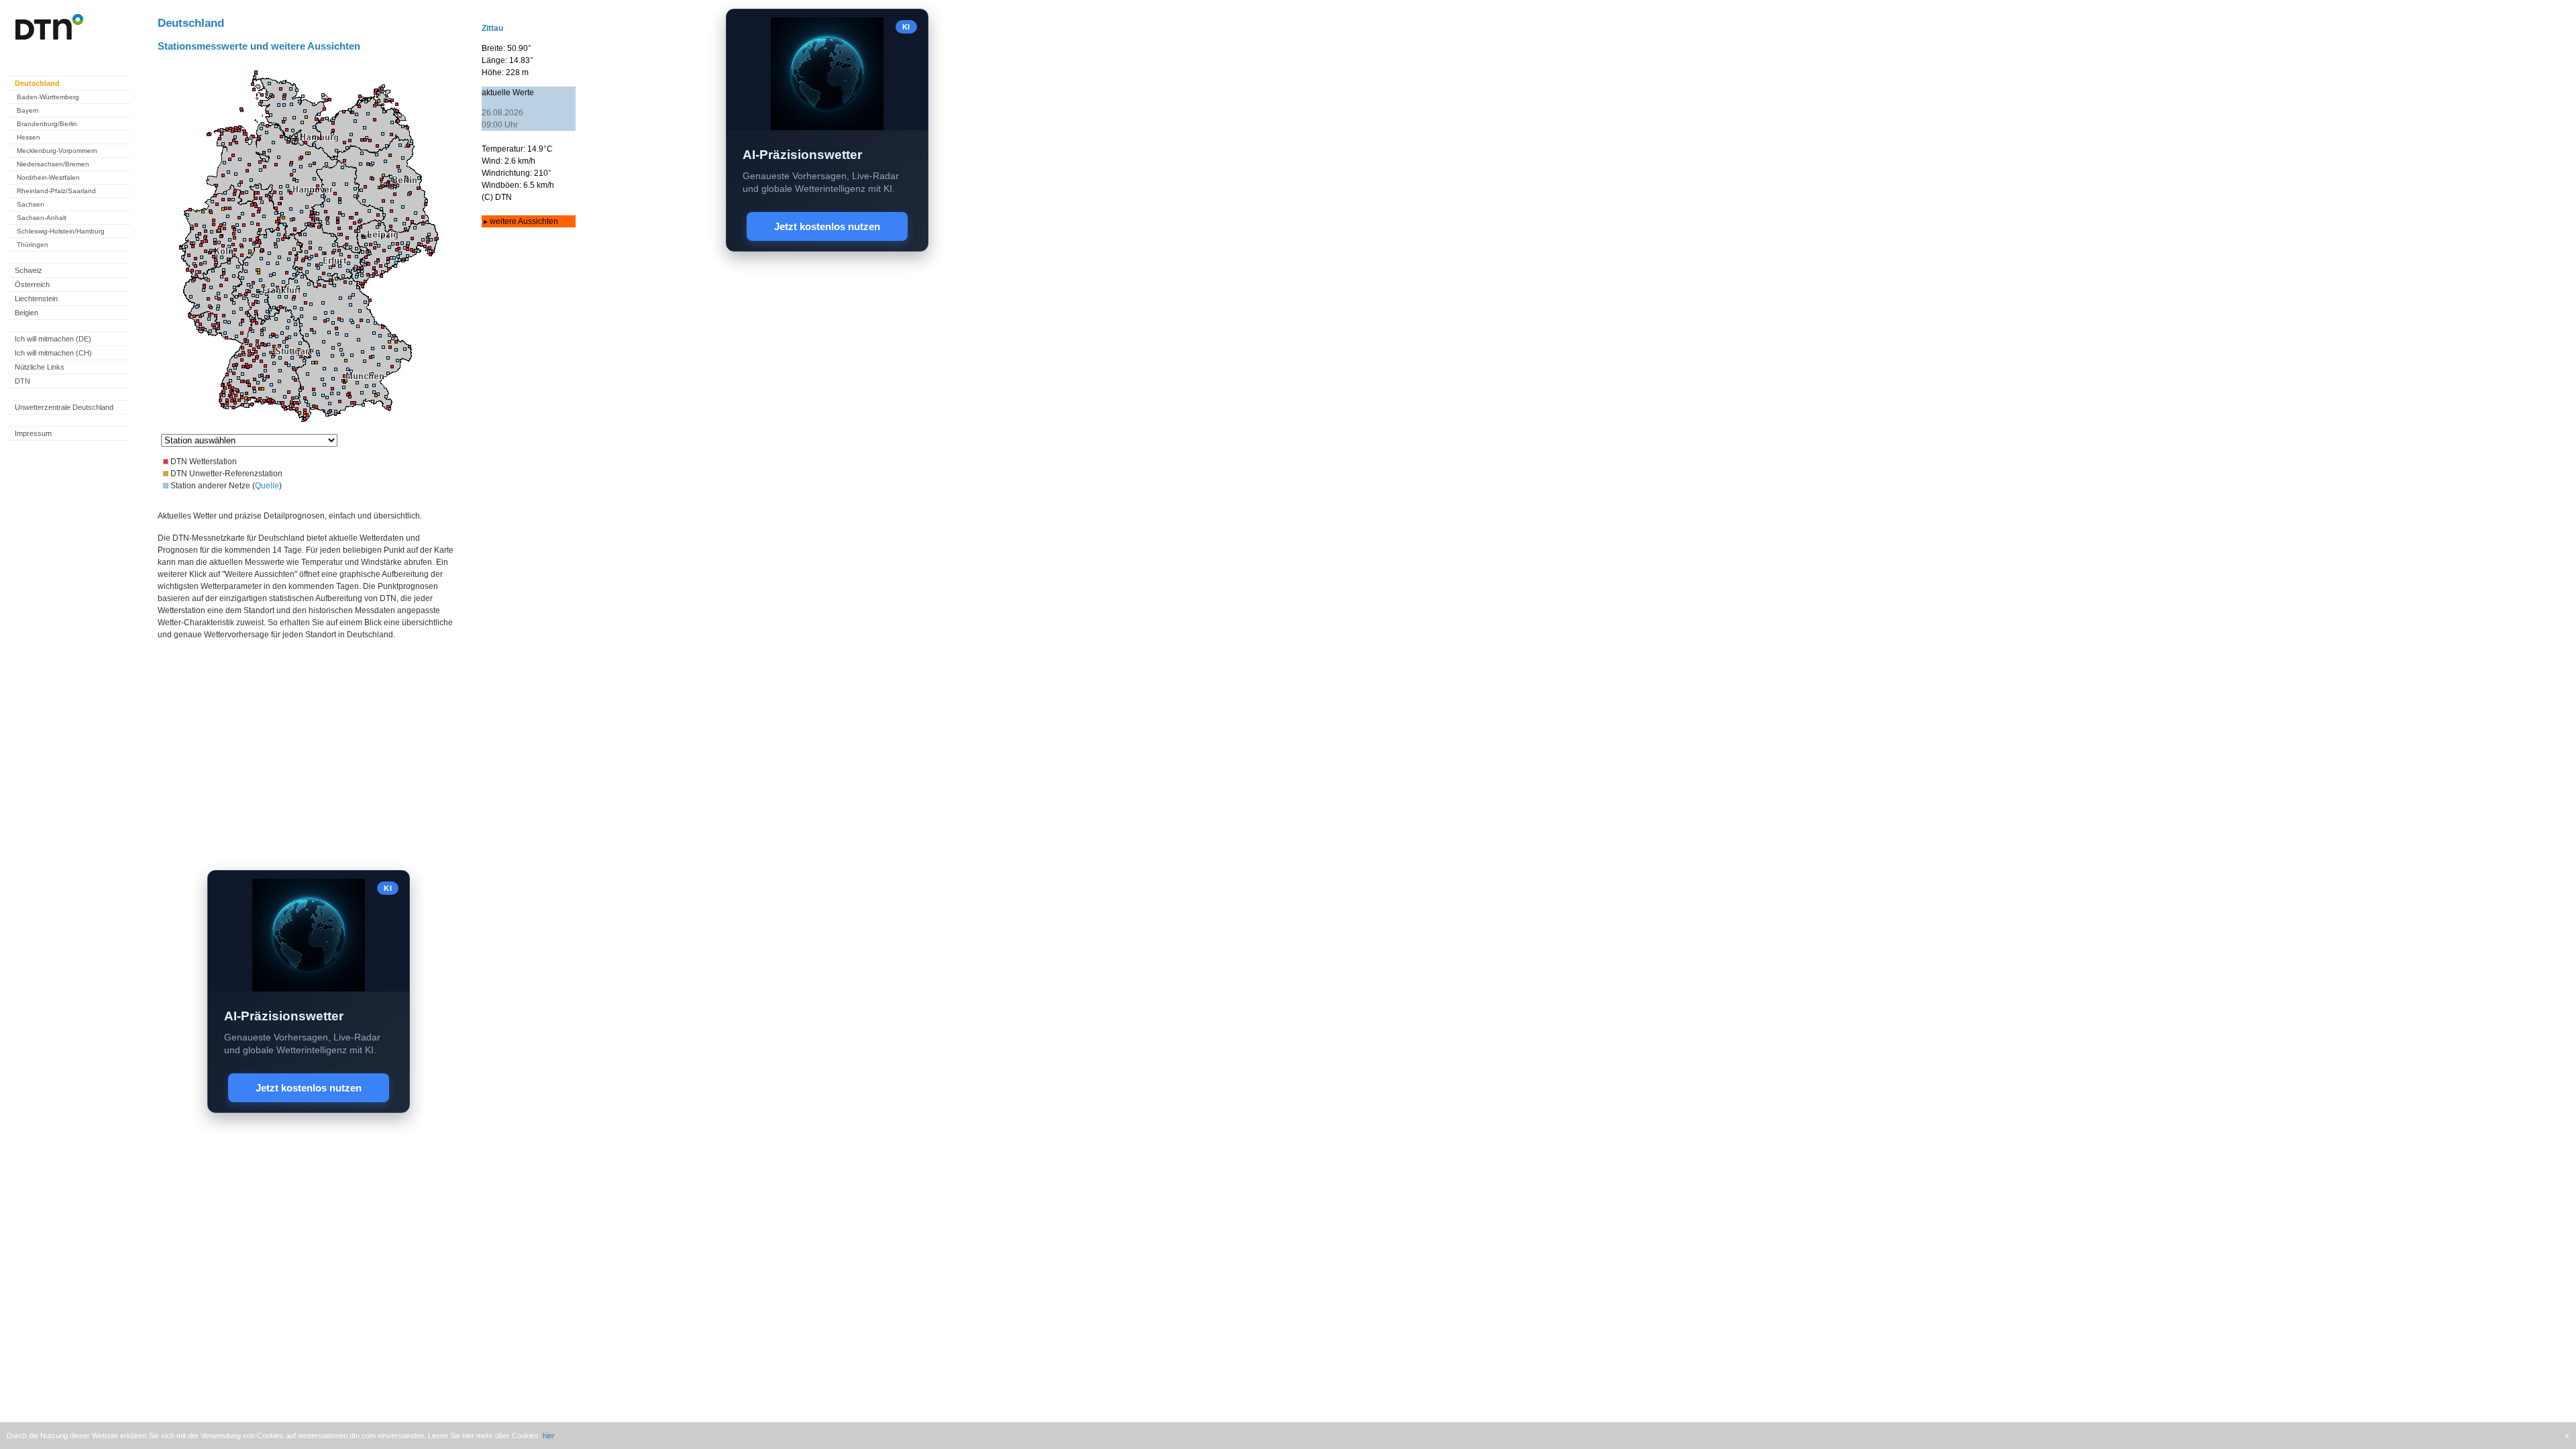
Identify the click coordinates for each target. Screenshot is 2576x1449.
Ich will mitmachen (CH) (53, 353)
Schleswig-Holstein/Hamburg (61, 231)
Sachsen (31, 204)
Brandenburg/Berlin (47, 124)
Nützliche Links (40, 367)
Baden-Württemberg (48, 97)
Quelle (267, 486)
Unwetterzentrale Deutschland (64, 407)
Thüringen (33, 245)
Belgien (26, 313)
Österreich (32, 284)
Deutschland (37, 83)
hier (548, 1436)
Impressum (33, 433)
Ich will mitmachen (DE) (53, 339)
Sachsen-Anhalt (42, 218)
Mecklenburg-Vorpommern (57, 151)
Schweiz (29, 270)
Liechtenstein (36, 299)
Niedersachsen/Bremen (53, 164)
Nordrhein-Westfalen (48, 177)
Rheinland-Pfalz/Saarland (56, 191)
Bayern (28, 110)
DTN (22, 381)
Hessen (29, 137)
